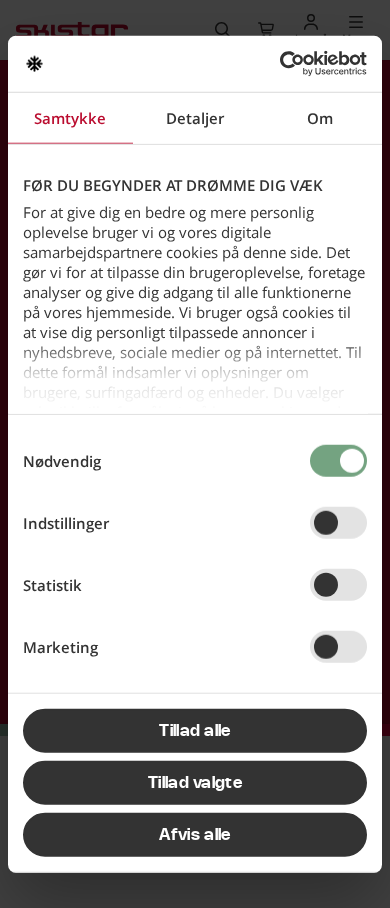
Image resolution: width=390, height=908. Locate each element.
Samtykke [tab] (70, 117)
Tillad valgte (195, 782)
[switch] (338, 522)
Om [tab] (320, 117)
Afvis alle (194, 834)
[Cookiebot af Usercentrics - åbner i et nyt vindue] (280, 64)
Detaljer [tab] (195, 117)
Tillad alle (195, 730)
